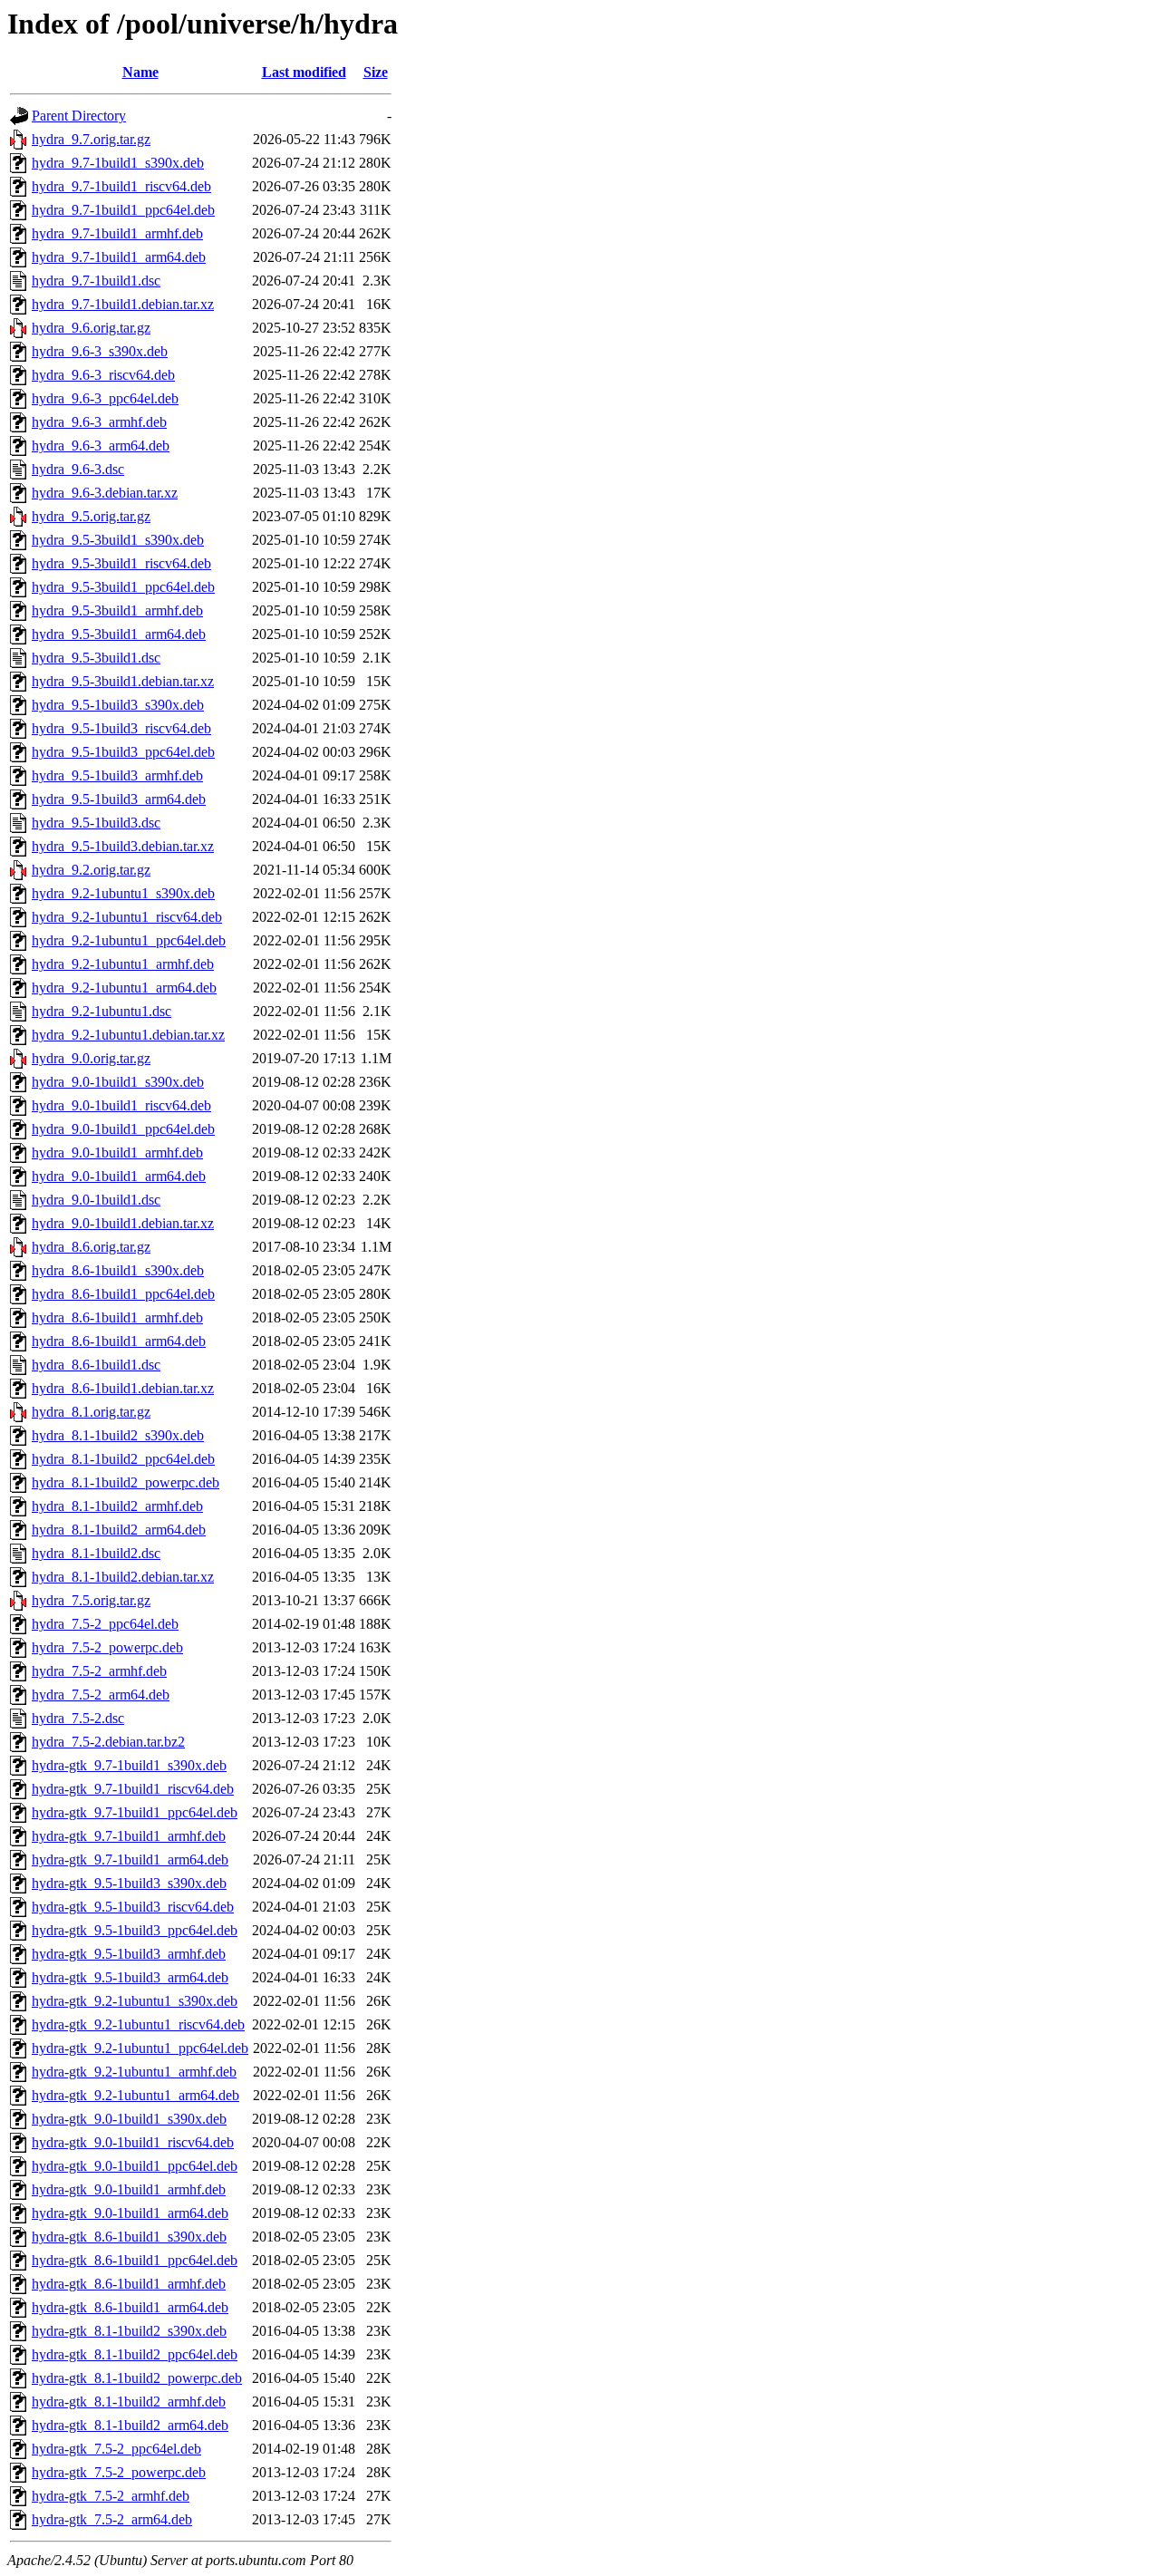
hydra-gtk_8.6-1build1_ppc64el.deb (135, 2260)
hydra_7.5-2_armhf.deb (99, 1671)
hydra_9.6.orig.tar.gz (91, 328)
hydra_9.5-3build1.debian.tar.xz (123, 681)
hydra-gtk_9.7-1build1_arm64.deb (130, 1859)
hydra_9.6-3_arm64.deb (101, 445)
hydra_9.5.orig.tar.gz (91, 516)
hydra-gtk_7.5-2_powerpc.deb (119, 2472)
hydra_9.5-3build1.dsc (96, 658)
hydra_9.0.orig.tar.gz (91, 1058)
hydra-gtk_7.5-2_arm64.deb (112, 2519)
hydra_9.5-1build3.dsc (96, 823)
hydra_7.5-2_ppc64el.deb (105, 1624)
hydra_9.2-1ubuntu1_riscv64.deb (127, 917)
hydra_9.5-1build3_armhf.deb (117, 775)
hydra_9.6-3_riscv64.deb (103, 375)
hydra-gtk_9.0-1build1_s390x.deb (129, 2119)
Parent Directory (79, 116)
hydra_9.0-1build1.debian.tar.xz (123, 1223)
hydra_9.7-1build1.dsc (96, 281)
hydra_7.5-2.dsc (78, 1718)
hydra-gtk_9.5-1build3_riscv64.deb (133, 1907)
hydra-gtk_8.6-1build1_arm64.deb (130, 2307)
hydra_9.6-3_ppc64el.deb (105, 398)
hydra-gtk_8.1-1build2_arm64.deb (130, 2425)
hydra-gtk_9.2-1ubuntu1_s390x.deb (135, 2001)
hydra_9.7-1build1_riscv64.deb (121, 186)
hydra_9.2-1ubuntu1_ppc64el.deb (129, 940)
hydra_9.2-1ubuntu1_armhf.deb (123, 964)
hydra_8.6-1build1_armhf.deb (117, 1317)
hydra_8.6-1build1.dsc (96, 1365)
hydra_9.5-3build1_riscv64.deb (121, 563)
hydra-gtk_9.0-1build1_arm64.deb (130, 2213)
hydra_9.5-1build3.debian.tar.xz (123, 846)
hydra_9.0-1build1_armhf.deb (117, 1152)
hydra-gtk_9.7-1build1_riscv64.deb (133, 1789)
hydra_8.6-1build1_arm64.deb (119, 1341)
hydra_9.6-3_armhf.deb (99, 422)
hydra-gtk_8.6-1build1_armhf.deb (129, 2284)
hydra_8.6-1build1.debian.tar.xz (123, 1388)
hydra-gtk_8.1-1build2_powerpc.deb (137, 2378)
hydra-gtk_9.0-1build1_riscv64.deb (133, 2142)
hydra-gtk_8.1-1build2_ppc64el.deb (135, 2354)
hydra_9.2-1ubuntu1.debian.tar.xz (128, 1035)
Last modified (304, 72)
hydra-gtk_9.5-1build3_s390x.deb (129, 1883)
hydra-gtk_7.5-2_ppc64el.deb (116, 2449)
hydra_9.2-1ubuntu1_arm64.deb (124, 988)
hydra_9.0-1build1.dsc (96, 1200)
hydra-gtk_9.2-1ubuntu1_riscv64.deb (138, 2024)
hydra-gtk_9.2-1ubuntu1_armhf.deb (134, 2072)
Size (376, 72)
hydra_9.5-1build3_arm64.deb (119, 799)
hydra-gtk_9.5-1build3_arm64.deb (130, 1977)
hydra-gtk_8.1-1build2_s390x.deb (129, 2331)
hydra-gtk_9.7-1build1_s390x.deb (129, 1765)
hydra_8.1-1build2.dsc (96, 1553)
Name (140, 72)
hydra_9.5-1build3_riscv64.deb (121, 728)
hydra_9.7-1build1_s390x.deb (118, 163)
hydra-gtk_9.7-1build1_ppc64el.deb (135, 1812)
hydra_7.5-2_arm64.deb (101, 1695)
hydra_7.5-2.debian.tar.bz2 (108, 1742)
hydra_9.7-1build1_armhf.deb (117, 233)
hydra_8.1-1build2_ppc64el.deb (123, 1459)
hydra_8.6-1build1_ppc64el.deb (123, 1294)
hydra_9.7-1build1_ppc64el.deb (123, 210)
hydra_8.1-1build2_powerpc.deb (126, 1482)
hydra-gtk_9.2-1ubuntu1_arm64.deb (135, 2095)
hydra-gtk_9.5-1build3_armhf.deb (129, 1954)
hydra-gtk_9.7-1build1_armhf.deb (129, 1836)
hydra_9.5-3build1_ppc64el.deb (123, 587)
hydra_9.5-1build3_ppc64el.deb (123, 752)
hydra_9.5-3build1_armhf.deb (117, 610)
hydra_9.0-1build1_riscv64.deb (121, 1105)
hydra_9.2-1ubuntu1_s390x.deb (123, 893)
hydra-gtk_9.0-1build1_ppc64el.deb (135, 2166)
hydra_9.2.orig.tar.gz (91, 870)
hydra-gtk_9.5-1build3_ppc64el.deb (135, 1930)
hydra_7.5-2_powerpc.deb (107, 1647)
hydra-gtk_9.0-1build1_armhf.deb (129, 2189)
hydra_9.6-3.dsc (78, 469)
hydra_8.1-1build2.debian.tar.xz (123, 1577)
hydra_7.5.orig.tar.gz (91, 1600)
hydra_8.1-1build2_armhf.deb (117, 1506)
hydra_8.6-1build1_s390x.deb (118, 1270)
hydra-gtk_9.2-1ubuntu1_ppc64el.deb (140, 2048)
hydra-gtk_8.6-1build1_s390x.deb (129, 2237)
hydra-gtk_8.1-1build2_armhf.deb (129, 2402)
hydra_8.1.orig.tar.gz (91, 1412)
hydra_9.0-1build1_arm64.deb (119, 1176)
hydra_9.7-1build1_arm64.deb (119, 257)
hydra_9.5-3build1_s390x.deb (118, 540)
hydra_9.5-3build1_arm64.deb (119, 634)
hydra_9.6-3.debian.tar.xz (105, 493)
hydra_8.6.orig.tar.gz (91, 1247)
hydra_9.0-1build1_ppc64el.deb (123, 1129)
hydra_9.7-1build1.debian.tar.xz (123, 304)
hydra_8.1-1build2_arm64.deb (119, 1530)
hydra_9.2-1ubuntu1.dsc (101, 1011)
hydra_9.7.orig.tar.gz (91, 139)
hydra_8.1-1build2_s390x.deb (118, 1435)
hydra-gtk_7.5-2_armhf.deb (111, 2496)
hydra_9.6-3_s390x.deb (100, 351)
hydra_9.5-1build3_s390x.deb (118, 705)
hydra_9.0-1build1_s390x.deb (118, 1082)
